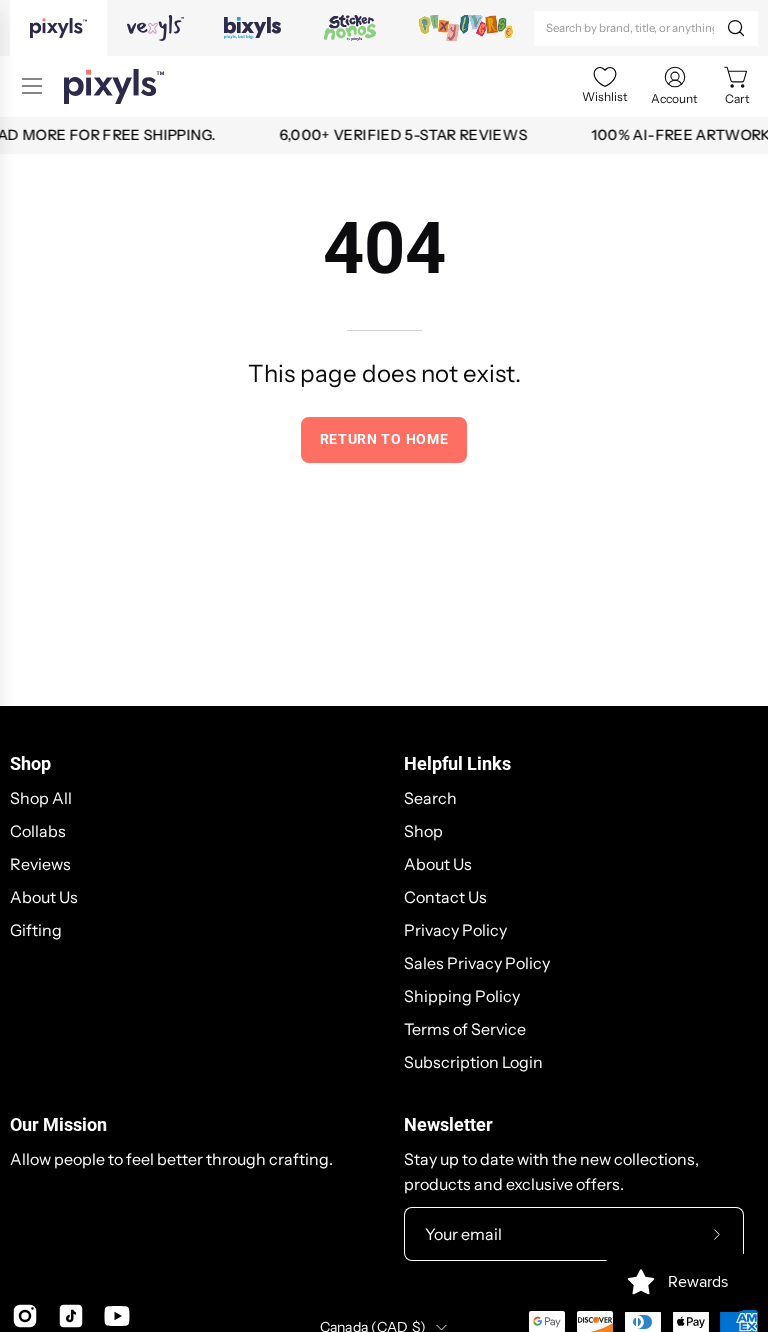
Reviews (40, 864)
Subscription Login (473, 1062)
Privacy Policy (455, 930)
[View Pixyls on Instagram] (25, 1316)
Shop (30, 764)
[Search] (736, 28)
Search (430, 798)
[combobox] (646, 28)
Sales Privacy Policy (477, 963)
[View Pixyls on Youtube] (117, 1316)
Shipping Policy (462, 996)
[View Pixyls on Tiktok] (71, 1316)
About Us (44, 897)
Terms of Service (465, 1029)
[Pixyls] (114, 86)
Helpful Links (457, 764)
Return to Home (384, 439)
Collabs (38, 831)
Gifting (36, 930)
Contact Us (445, 897)
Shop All (41, 798)
